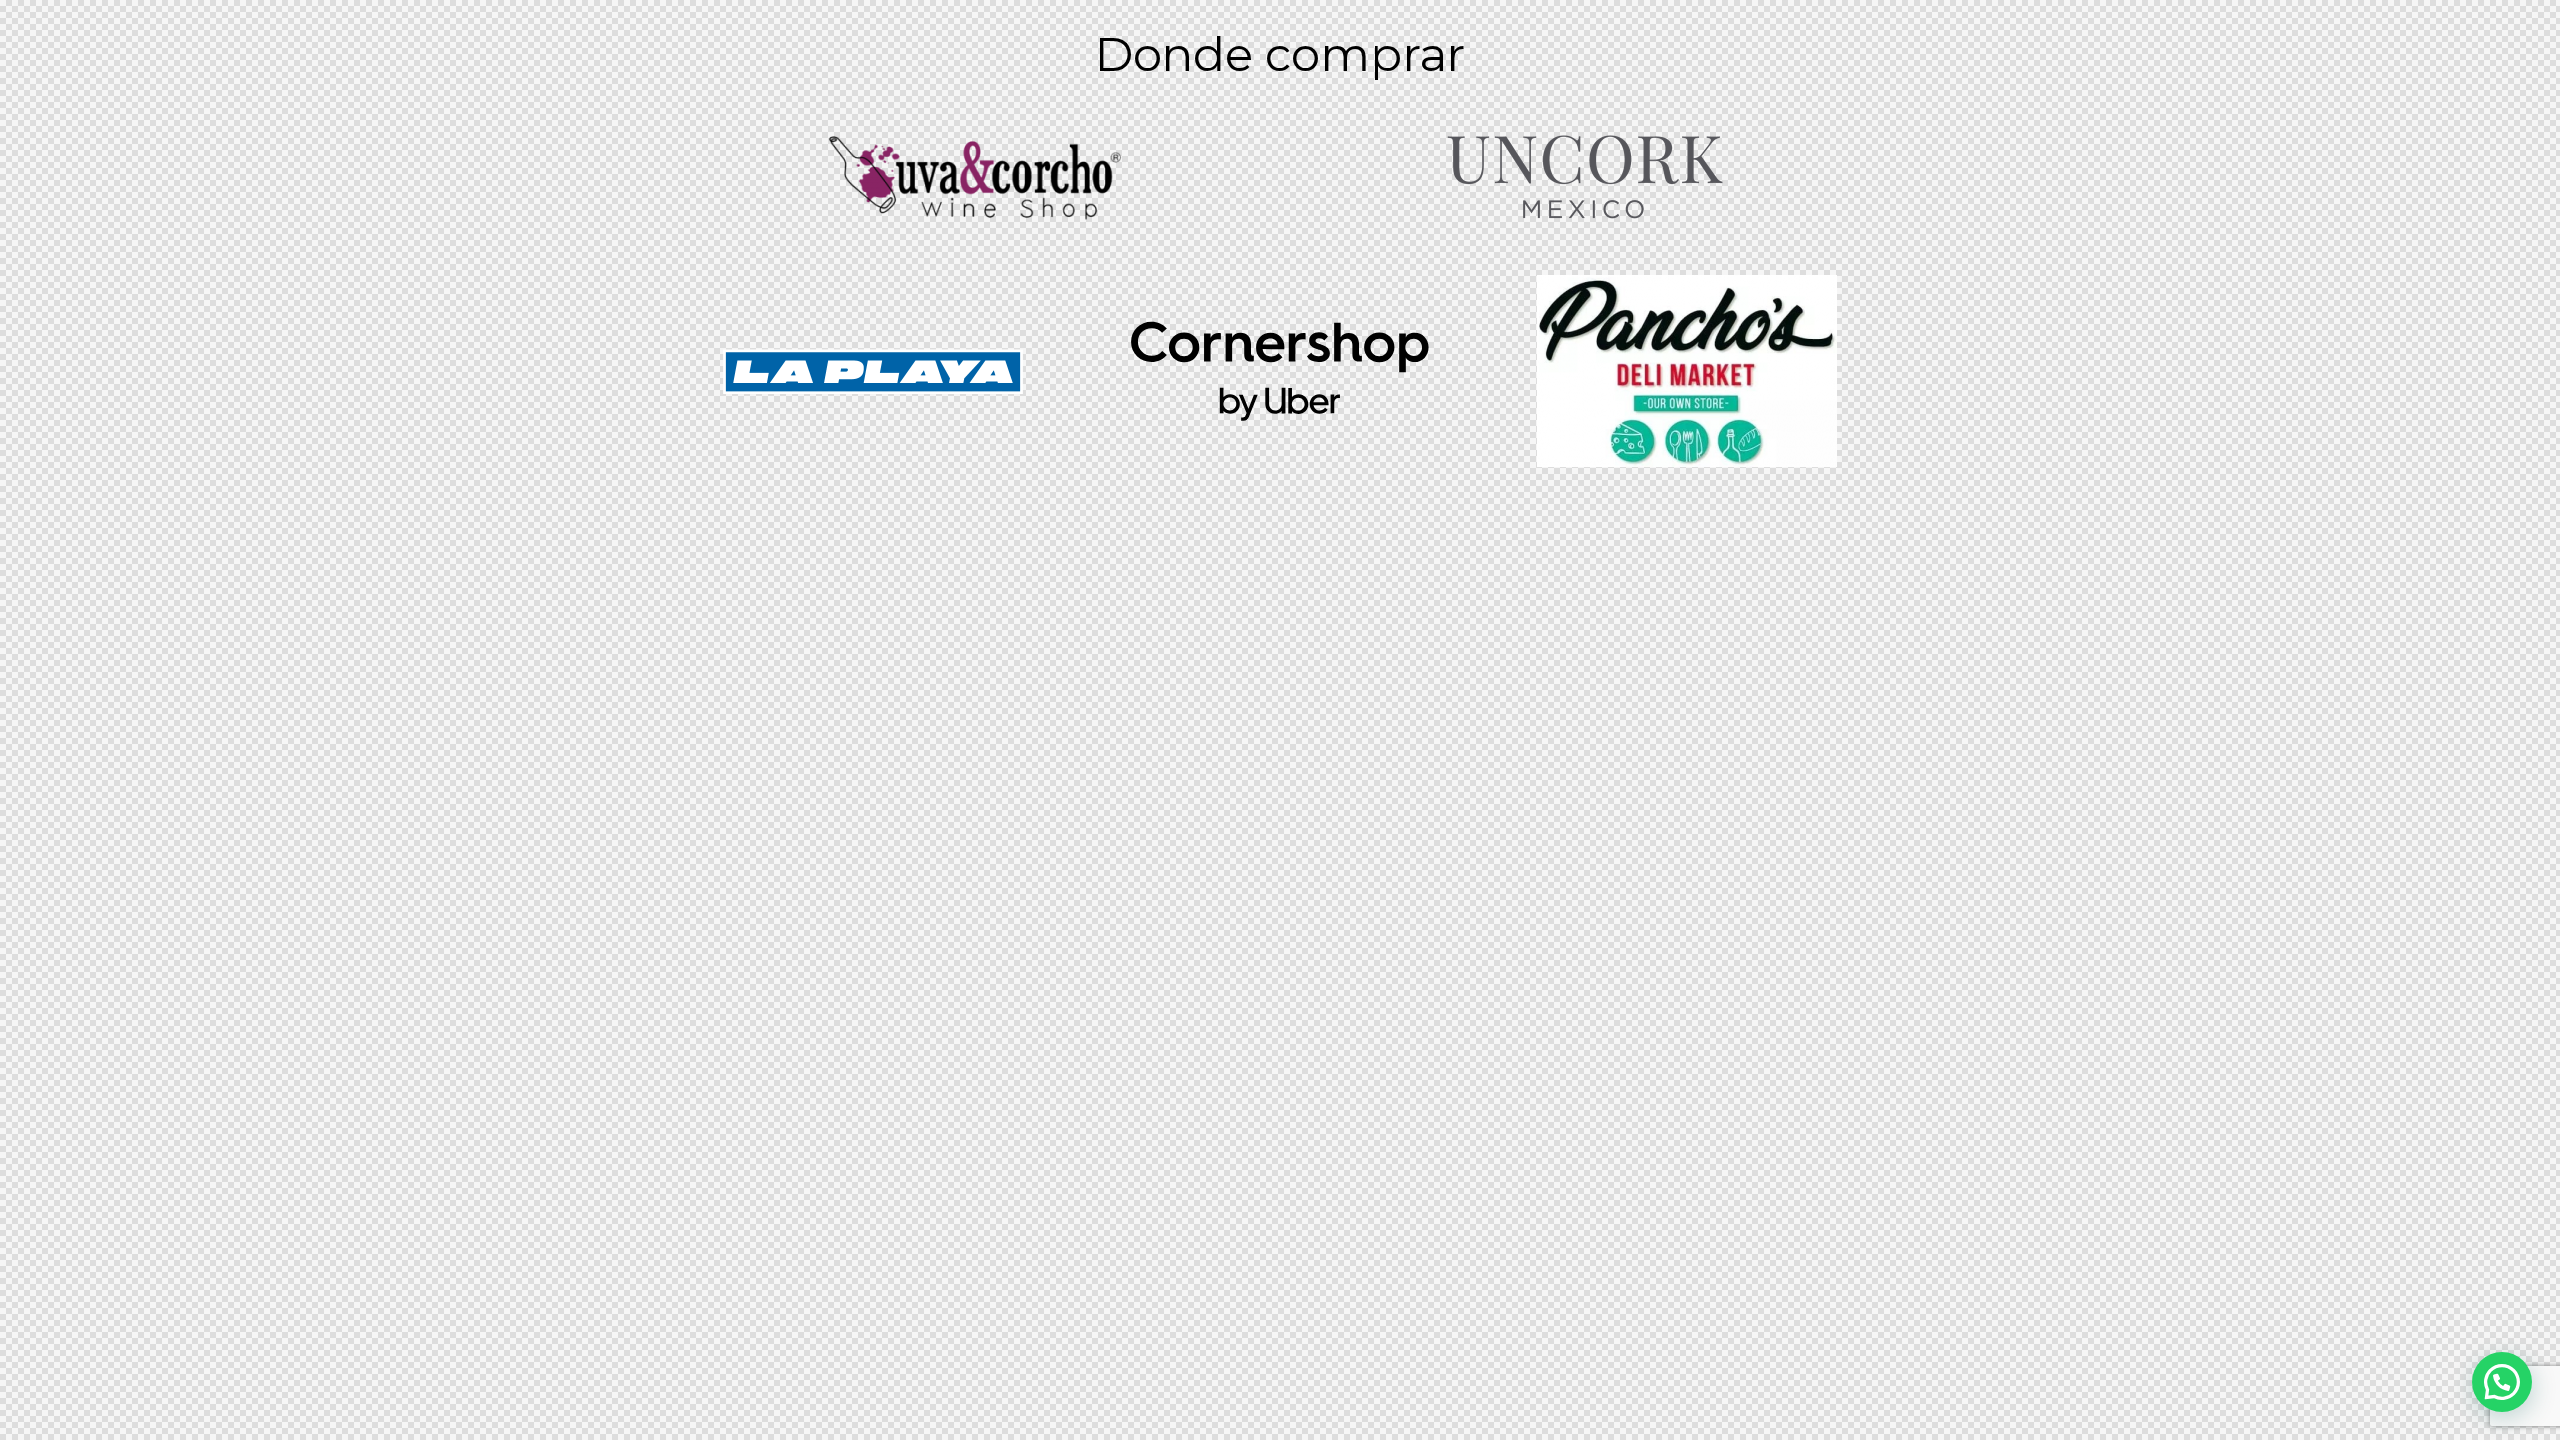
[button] (2502, 1382)
